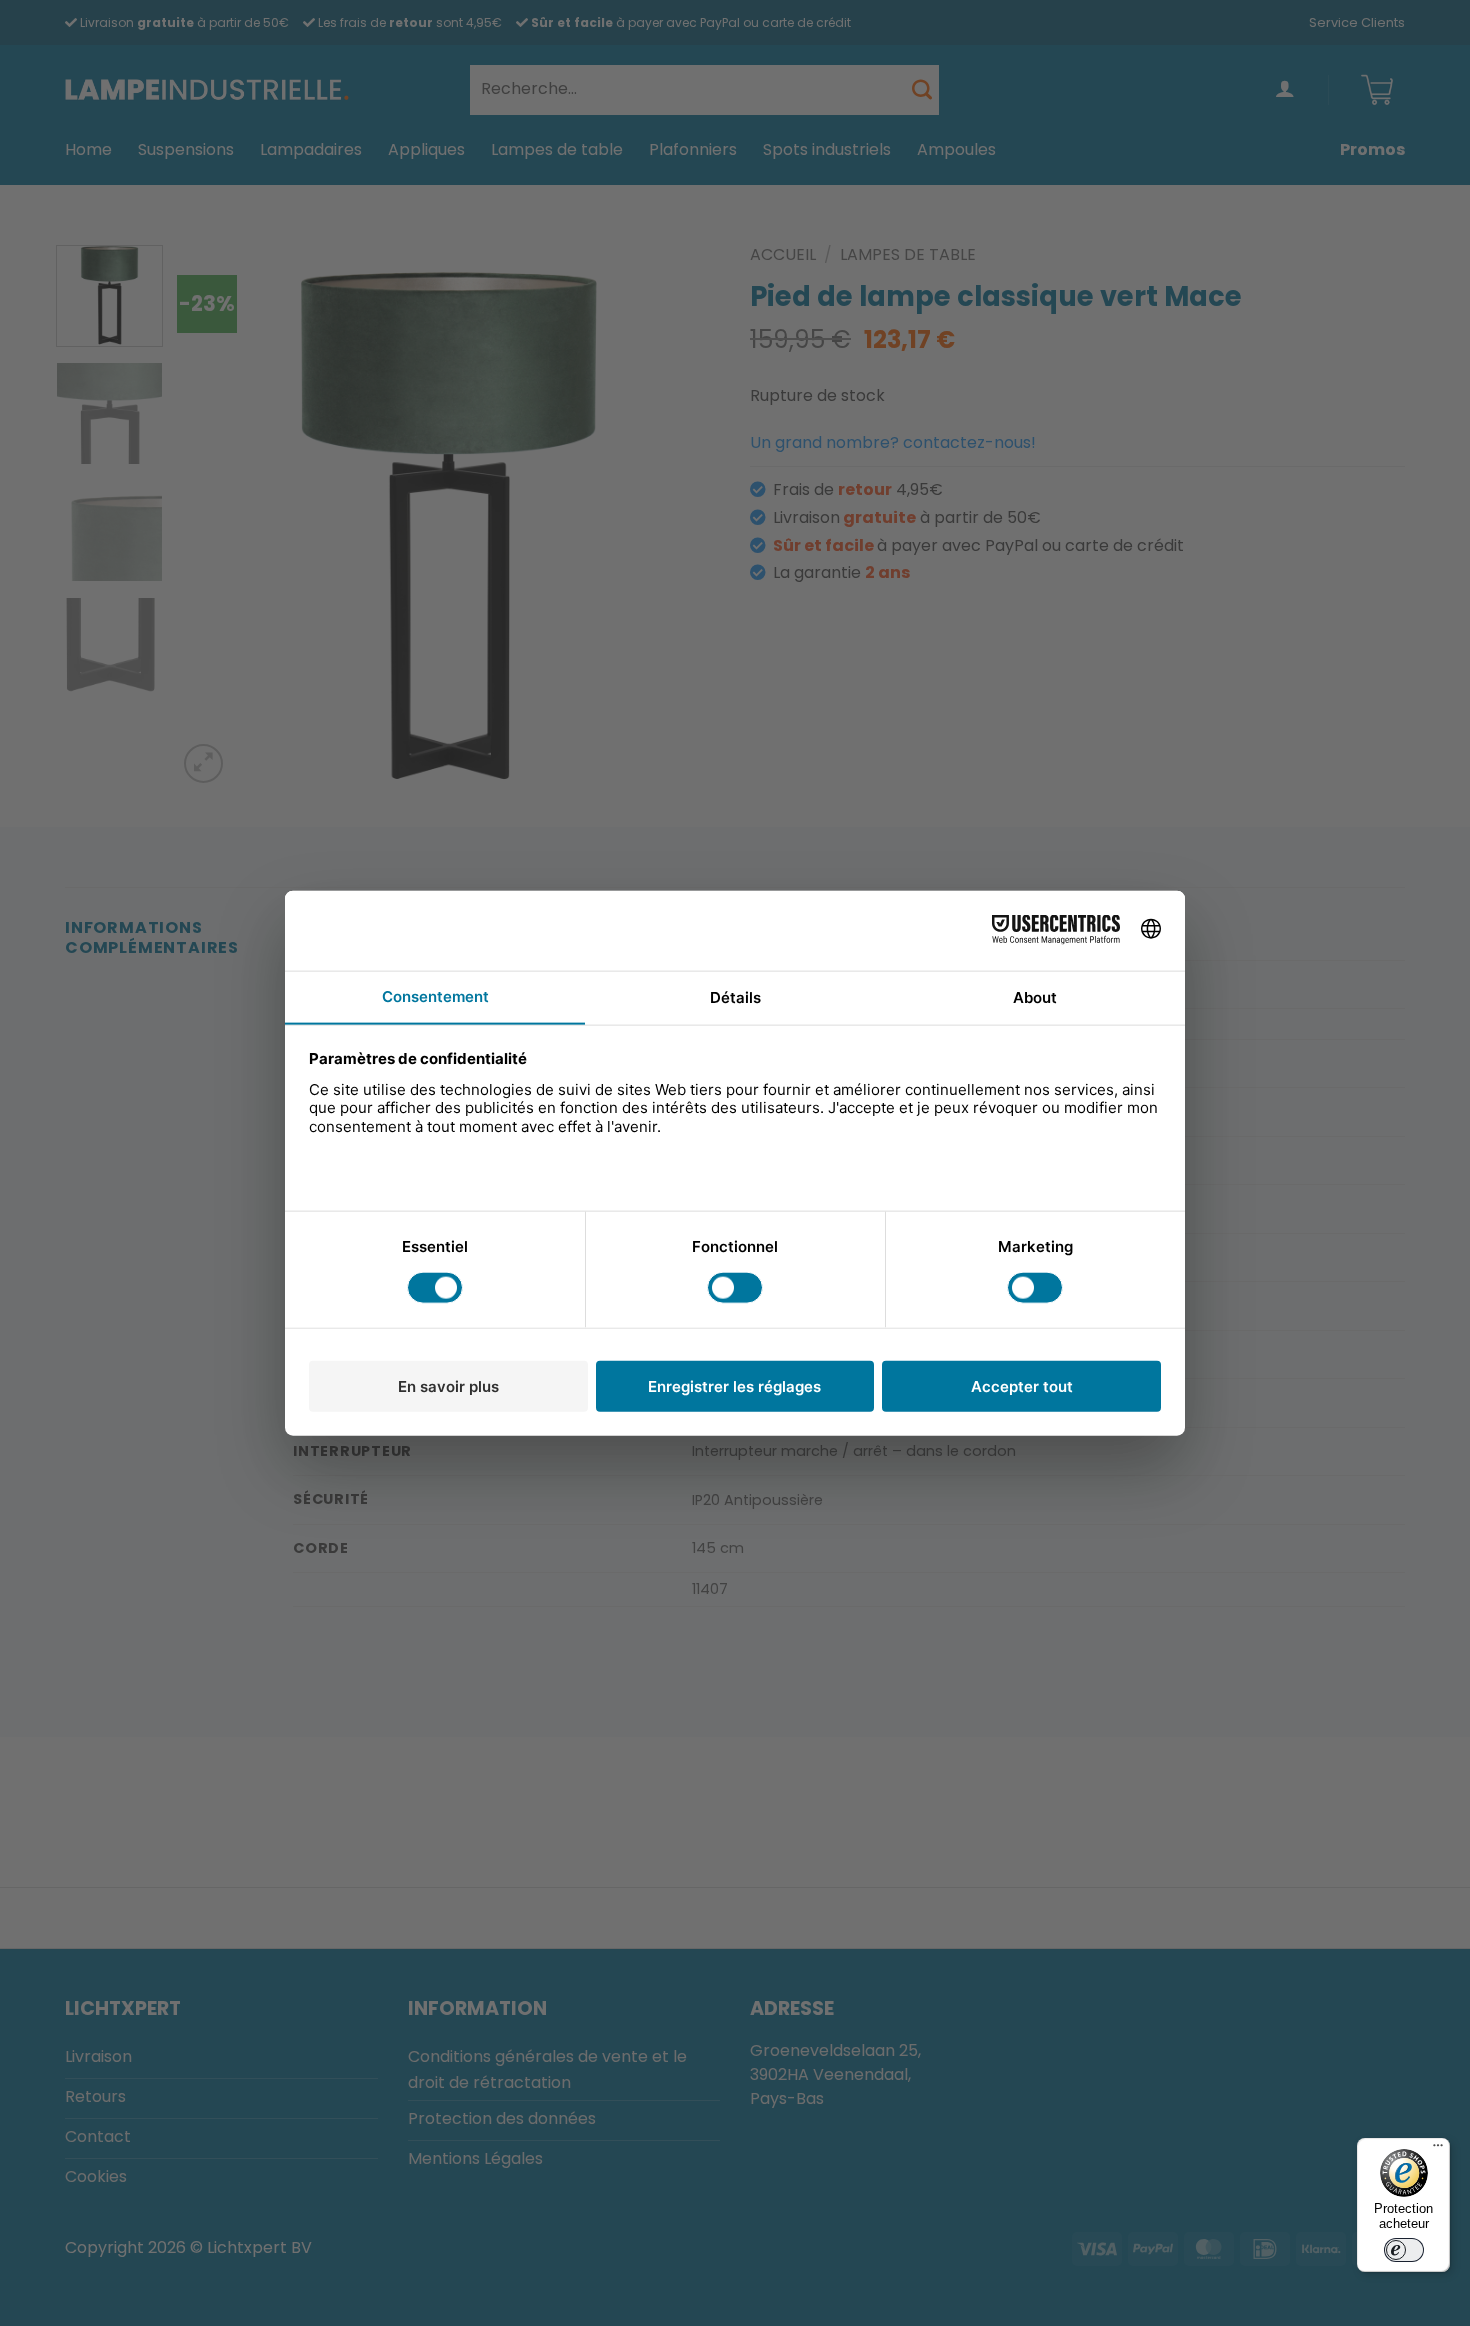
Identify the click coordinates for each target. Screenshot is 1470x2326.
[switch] (1404, 2250)
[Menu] (1438, 2150)
